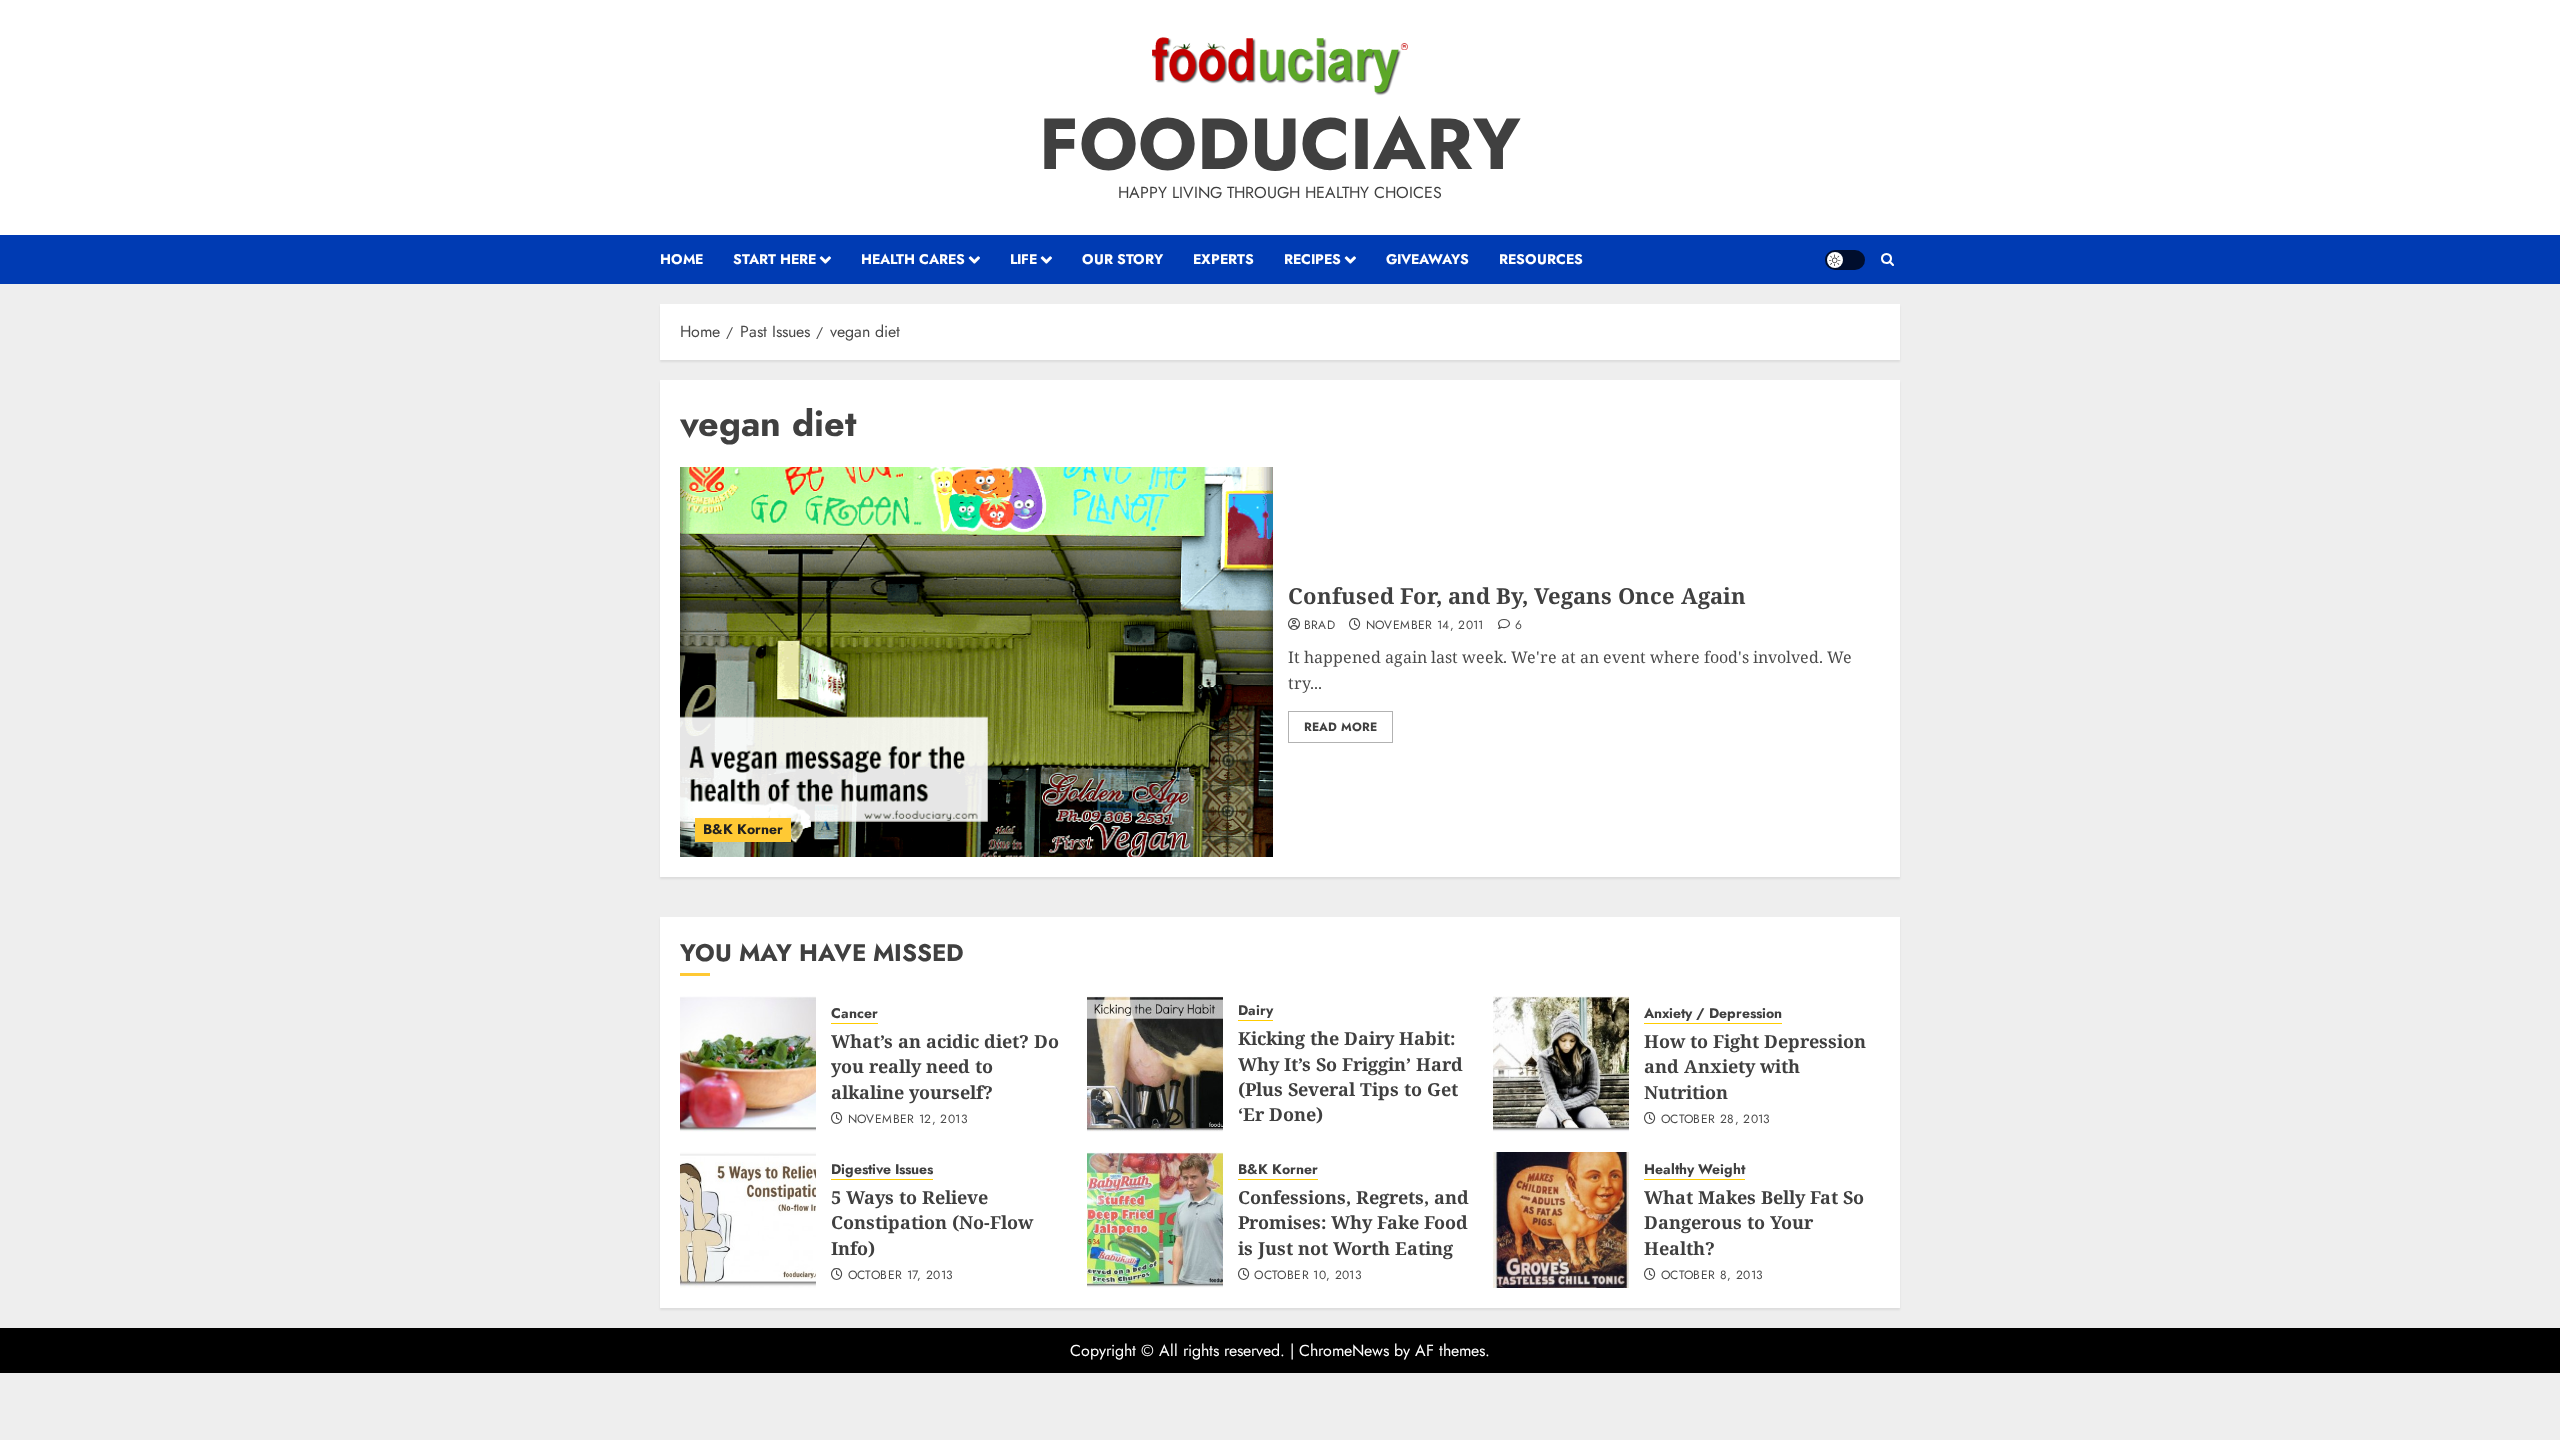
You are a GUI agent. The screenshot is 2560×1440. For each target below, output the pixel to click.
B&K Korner (743, 829)
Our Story (1122, 259)
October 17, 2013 (901, 1276)
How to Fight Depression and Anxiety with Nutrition (1755, 1066)
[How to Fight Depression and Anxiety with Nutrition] (1561, 1064)
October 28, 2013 (1716, 1120)
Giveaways (1427, 259)
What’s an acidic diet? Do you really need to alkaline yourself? (945, 1066)
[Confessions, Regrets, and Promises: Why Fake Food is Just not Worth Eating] (1155, 1220)
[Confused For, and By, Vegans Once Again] (976, 662)
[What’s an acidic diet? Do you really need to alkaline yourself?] (748, 1064)
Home (681, 259)
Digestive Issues (882, 1169)
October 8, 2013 (1712, 1276)
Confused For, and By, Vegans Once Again (1517, 595)
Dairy (1255, 1010)
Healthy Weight (1694, 1169)
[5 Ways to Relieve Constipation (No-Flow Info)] (748, 1220)
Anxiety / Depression (1713, 1013)
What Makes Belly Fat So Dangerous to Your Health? (1754, 1222)
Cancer (854, 1013)
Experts (1223, 259)
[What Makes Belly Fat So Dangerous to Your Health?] (1561, 1220)
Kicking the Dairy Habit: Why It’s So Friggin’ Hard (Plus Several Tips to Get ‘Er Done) (1350, 1076)
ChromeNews (1344, 1350)
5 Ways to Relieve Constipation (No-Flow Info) (932, 1222)
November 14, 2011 (1425, 626)
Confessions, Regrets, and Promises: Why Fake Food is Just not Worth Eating (1353, 1222)
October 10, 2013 (1308, 1276)
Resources (1541, 259)
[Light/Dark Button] (1845, 260)
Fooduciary (1280, 144)
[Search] (1887, 260)
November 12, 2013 (908, 1120)
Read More (1340, 727)
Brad (1319, 626)
